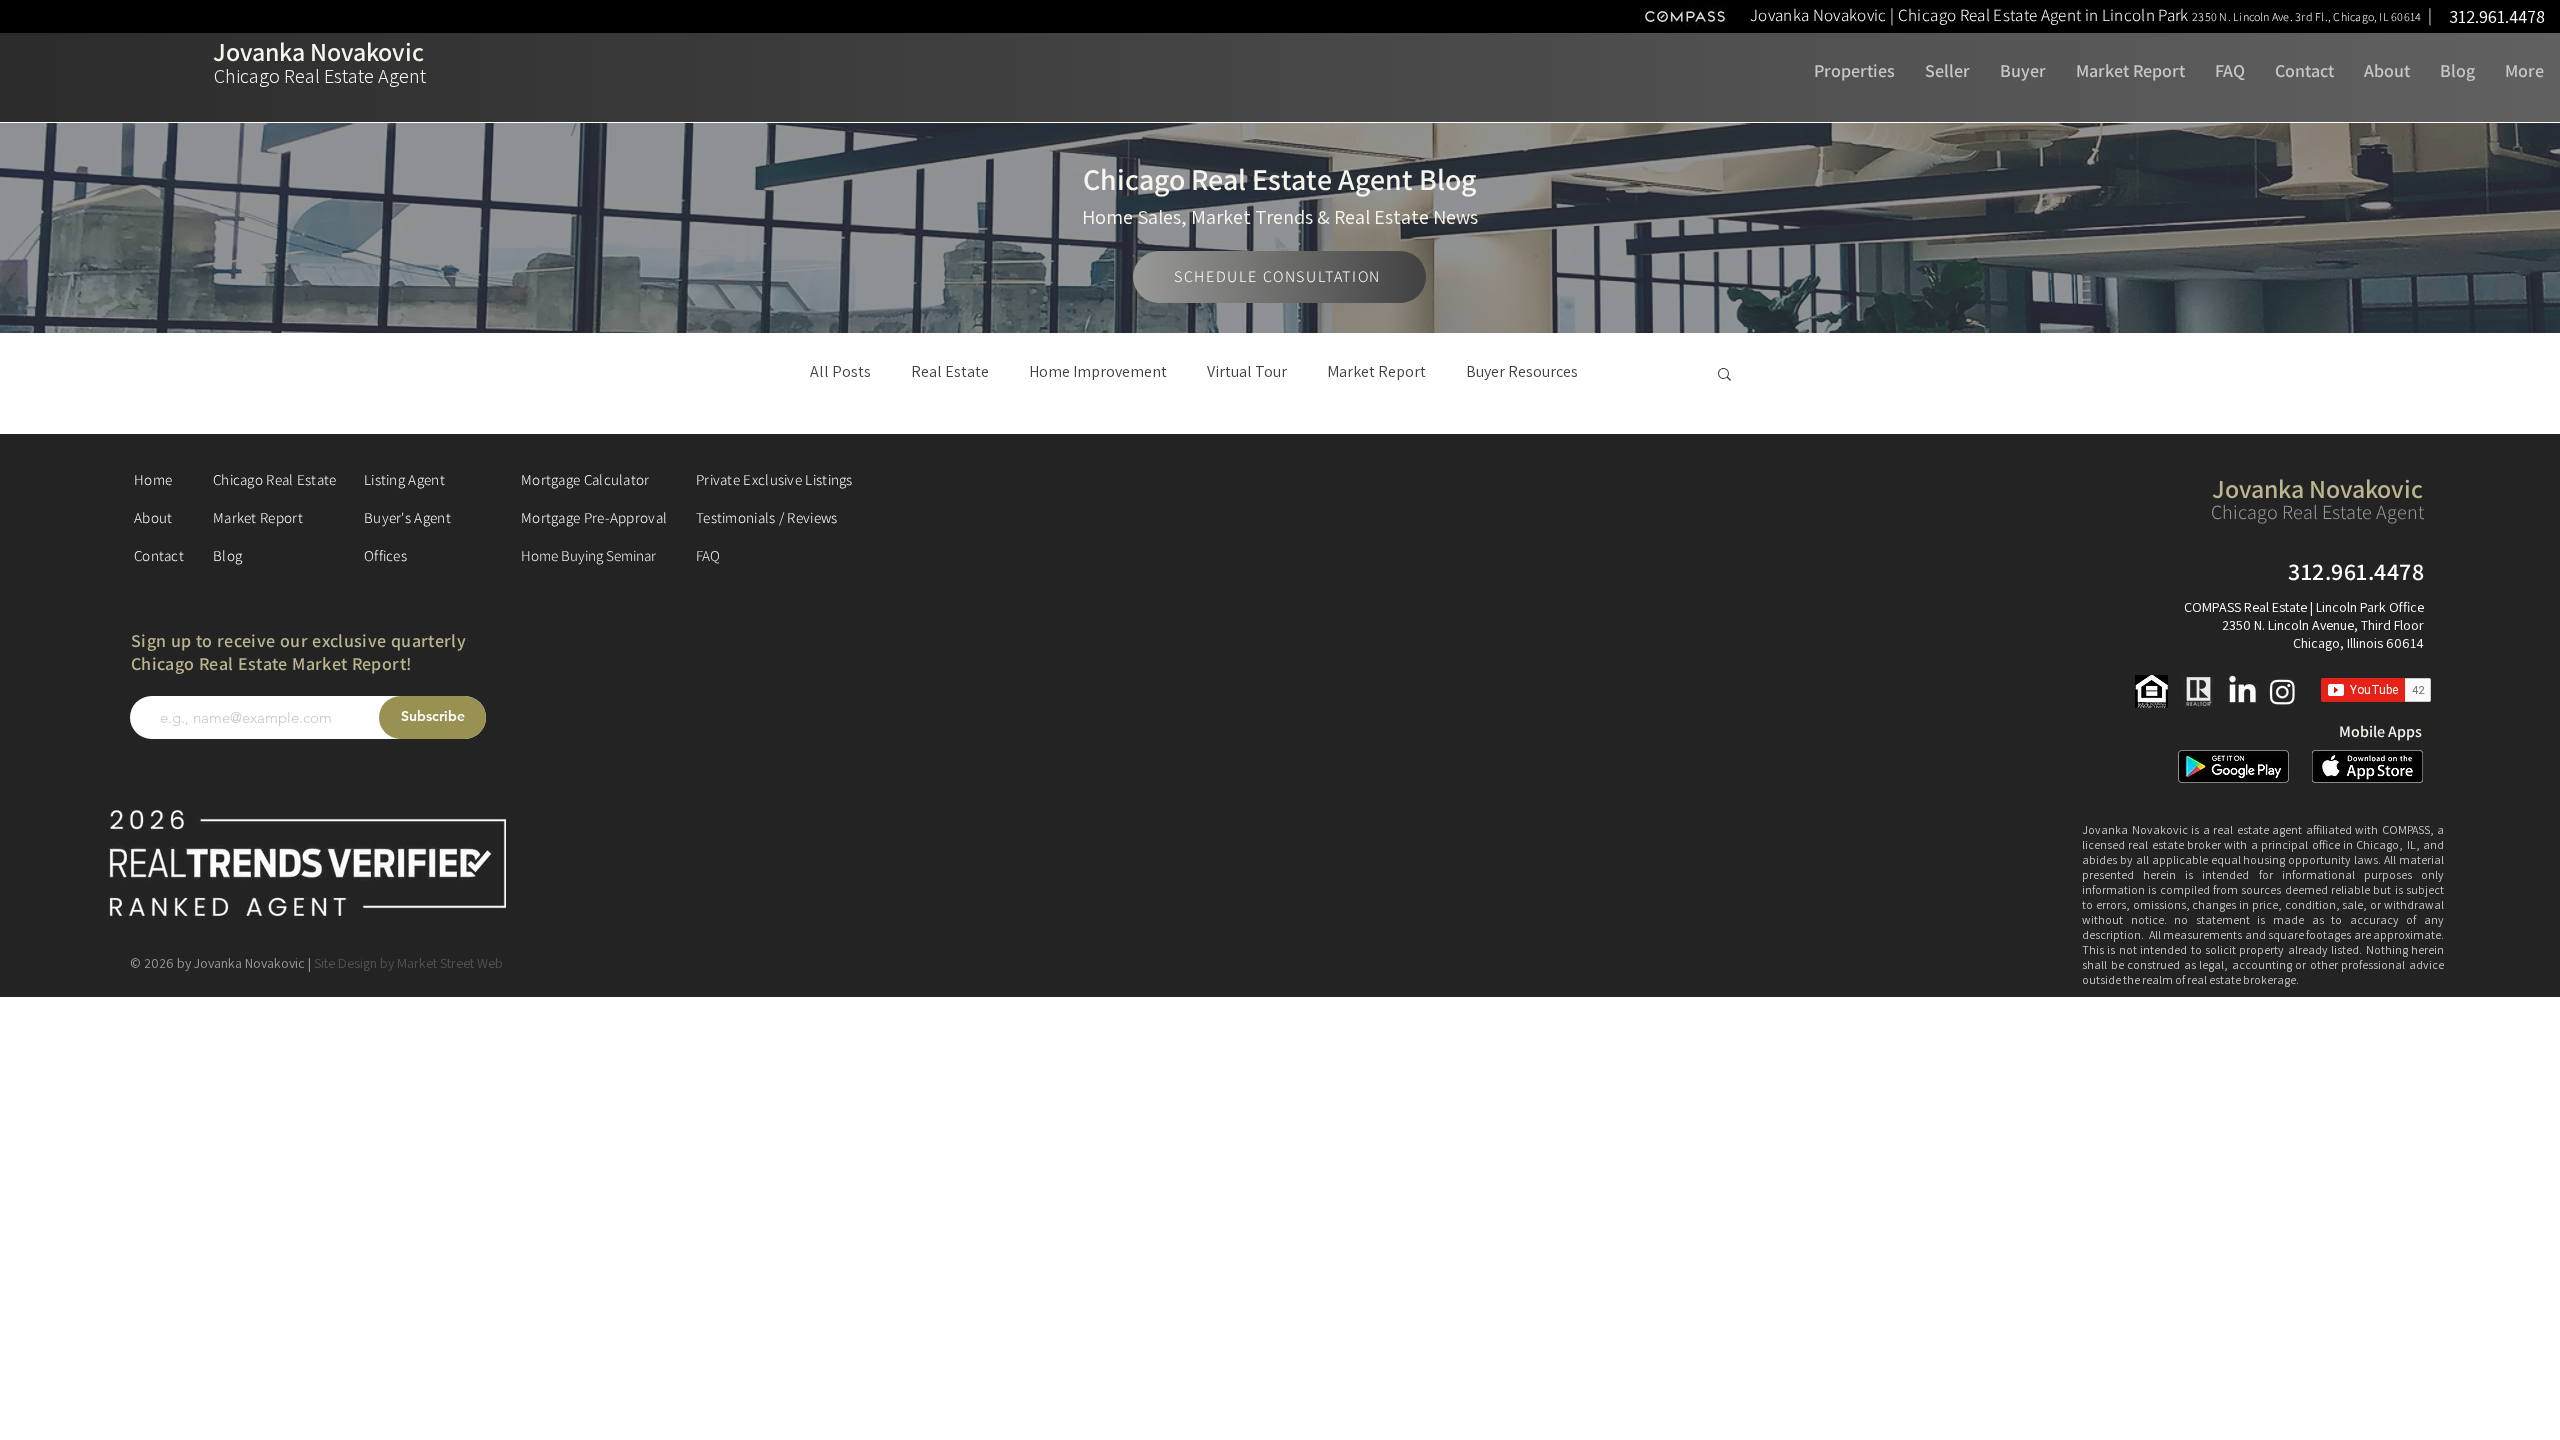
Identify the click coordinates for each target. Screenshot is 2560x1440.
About (153, 517)
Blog (227, 555)
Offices (385, 555)
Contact (159, 555)
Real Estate (950, 371)
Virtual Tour (1247, 371)
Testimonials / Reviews (767, 517)
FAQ (708, 555)
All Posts (840, 371)
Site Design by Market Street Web (408, 963)
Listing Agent (404, 479)
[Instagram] (2282, 691)
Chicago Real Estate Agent (320, 76)
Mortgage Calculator (585, 479)
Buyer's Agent (407, 517)
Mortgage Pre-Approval (594, 517)
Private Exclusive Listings (774, 479)
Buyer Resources (1522, 371)
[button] (2092, 15)
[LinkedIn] (2242, 691)
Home (153, 479)
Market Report (1376, 371)
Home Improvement (1098, 371)
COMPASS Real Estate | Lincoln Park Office (2304, 607)
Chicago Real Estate (275, 479)
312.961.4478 (2497, 16)
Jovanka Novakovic (318, 51)
